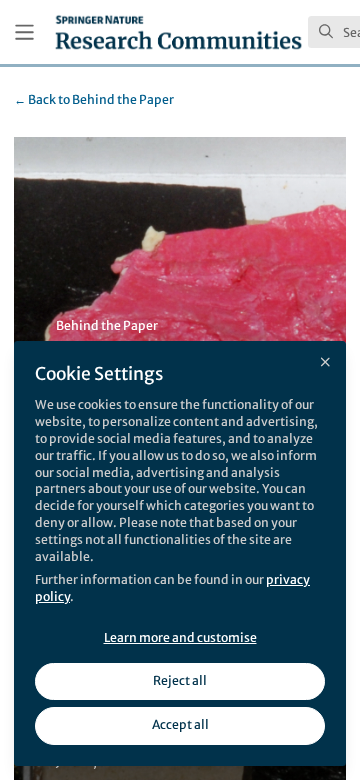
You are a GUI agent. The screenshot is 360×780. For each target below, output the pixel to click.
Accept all (180, 724)
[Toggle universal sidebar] (24, 32)
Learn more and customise (180, 637)
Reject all (180, 680)
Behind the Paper (94, 99)
